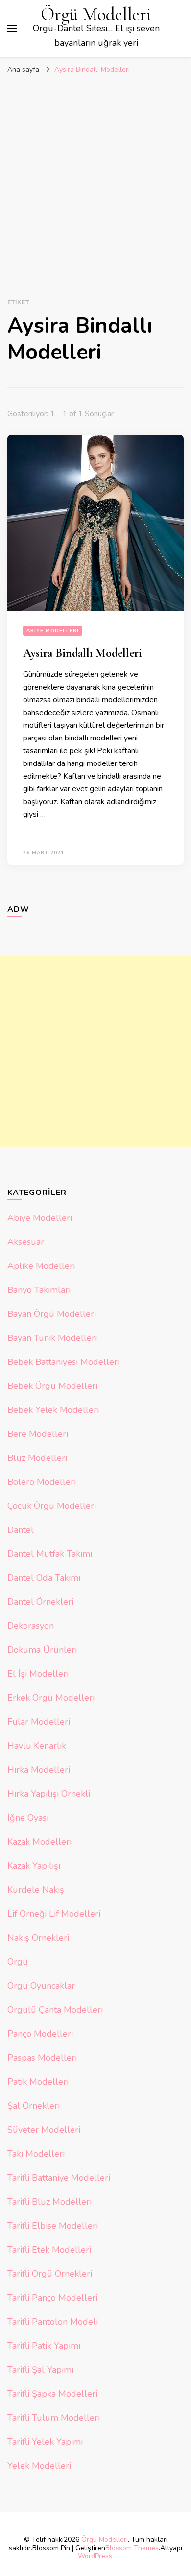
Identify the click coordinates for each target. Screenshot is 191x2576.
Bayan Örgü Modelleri (52, 1314)
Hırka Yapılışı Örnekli (49, 1794)
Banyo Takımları (39, 1290)
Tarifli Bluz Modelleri (49, 2202)
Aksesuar (26, 1242)
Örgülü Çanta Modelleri (55, 2010)
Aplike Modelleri (41, 1266)
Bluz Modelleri (37, 1458)
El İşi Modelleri (38, 1674)
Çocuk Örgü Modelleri (52, 1506)
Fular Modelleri (39, 1722)
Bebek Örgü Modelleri (52, 1386)
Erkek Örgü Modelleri (51, 1698)
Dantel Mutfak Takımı (50, 1554)
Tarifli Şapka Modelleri (52, 2394)
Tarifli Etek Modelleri (49, 2250)
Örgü (18, 1962)
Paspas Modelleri (42, 2058)
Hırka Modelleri (39, 1770)
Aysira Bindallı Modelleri (83, 653)
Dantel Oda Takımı (44, 1578)
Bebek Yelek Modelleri (53, 1410)
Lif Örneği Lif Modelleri (54, 1914)
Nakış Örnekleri (38, 1938)
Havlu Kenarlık (37, 1746)
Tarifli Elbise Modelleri (53, 2226)
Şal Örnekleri (34, 2106)
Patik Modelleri (38, 2082)
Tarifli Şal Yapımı (40, 2370)
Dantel (21, 1530)
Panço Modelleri (40, 2034)
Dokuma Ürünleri (42, 1650)
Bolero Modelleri (42, 1482)
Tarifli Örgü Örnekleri (50, 2274)
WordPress (95, 2556)
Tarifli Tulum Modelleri (54, 2418)
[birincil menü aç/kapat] (12, 29)
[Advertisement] (95, 179)
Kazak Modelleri (39, 1842)
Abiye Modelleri (53, 631)
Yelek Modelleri (39, 2466)
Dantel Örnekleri (40, 1602)
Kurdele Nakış (36, 1890)
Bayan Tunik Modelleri (52, 1338)
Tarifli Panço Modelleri (52, 2298)
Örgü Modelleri (96, 14)
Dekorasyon (31, 1626)
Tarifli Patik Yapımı (44, 2346)
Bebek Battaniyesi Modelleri (63, 1362)
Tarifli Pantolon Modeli (53, 2322)
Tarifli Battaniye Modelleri (59, 2178)
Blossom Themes (132, 2548)
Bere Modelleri (38, 1434)
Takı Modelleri (36, 2154)
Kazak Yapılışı (34, 1866)
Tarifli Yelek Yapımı (45, 2442)
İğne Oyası (28, 1818)
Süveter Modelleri (44, 2130)
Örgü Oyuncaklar (41, 1986)
